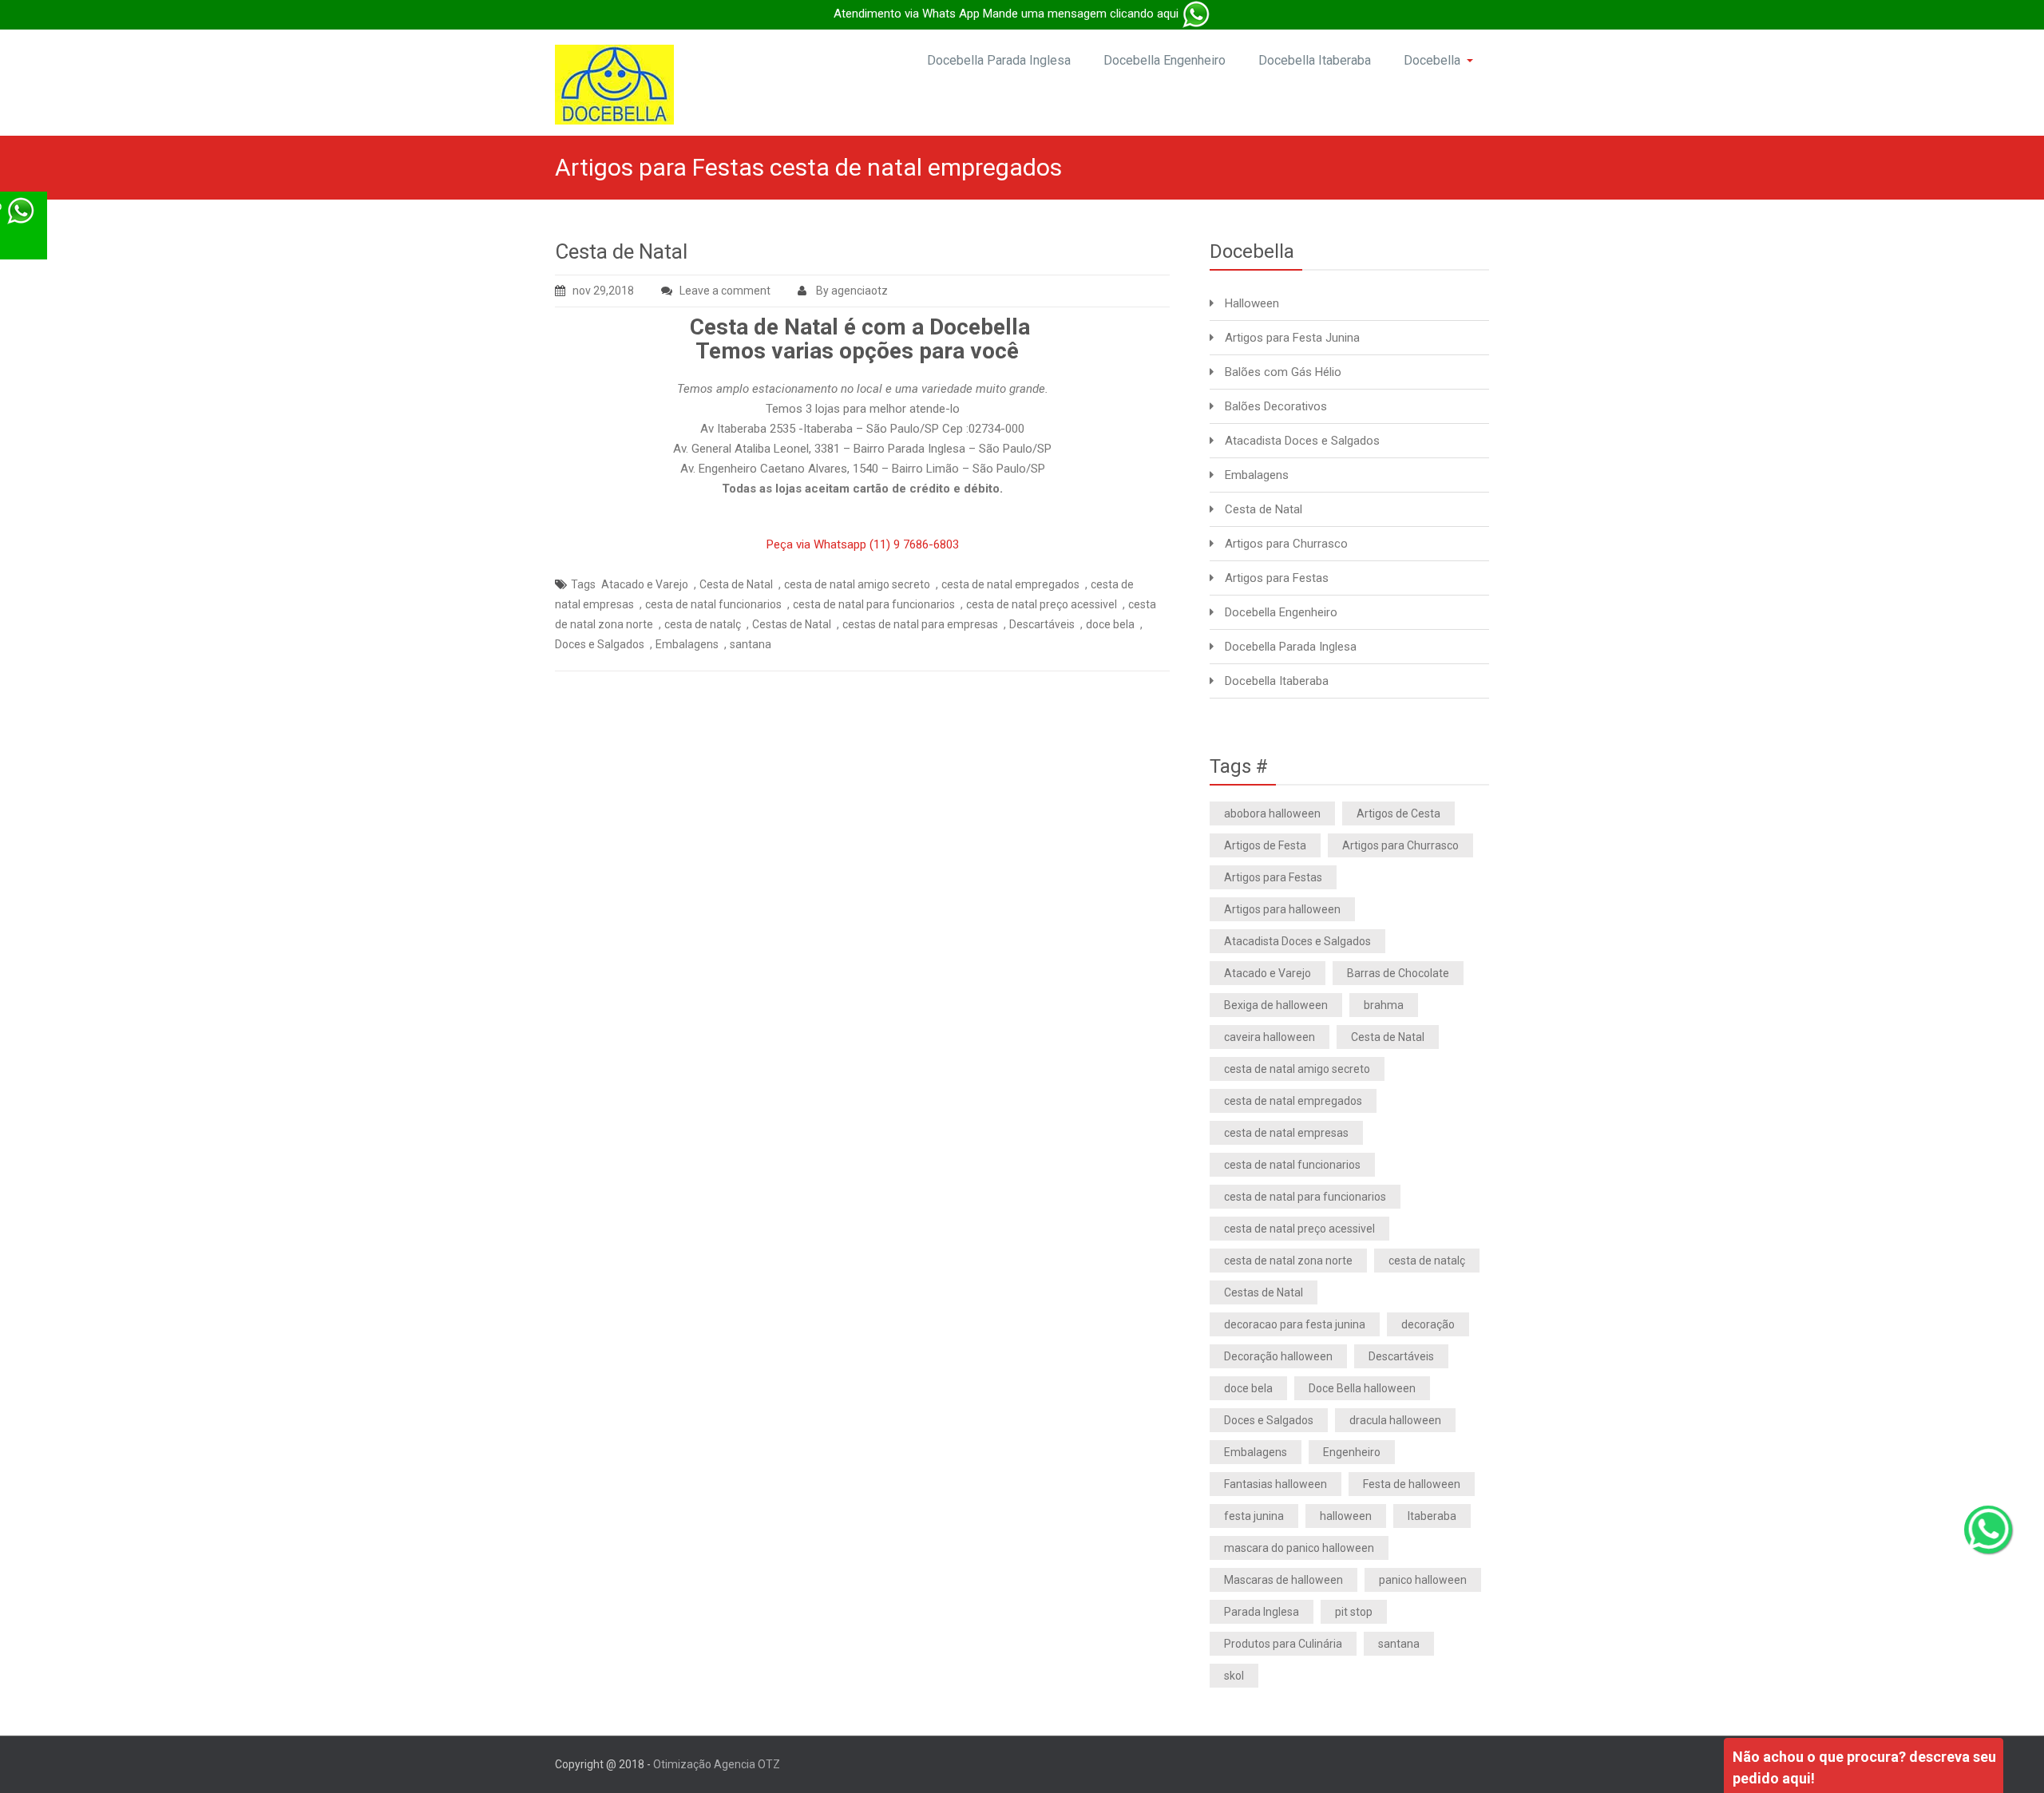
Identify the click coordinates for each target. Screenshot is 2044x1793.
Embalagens (687, 644)
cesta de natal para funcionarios (874, 604)
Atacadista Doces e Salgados (1302, 441)
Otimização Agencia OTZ (717, 1764)
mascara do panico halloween (1299, 1548)
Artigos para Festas (1277, 578)
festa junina (1254, 1516)
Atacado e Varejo (645, 584)
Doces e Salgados (600, 644)
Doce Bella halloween (1362, 1388)
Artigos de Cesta (1398, 813)
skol (1234, 1676)
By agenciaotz (851, 291)
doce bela (1110, 624)
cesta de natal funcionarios (713, 604)
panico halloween (1423, 1580)
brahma (1384, 1005)
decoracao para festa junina (1295, 1324)
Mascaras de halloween (1283, 1580)
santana (751, 644)
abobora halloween (1272, 813)
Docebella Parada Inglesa (999, 60)
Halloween (1252, 303)
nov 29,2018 (603, 291)
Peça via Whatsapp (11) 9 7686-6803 (863, 544)
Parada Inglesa (1262, 1612)
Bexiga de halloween (1276, 1005)
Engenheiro (1352, 1452)
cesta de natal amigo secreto (857, 584)
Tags (583, 584)
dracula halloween (1395, 1420)
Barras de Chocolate (1398, 973)
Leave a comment (725, 291)
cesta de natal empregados (1010, 584)
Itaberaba (1432, 1516)
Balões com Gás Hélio (1283, 372)
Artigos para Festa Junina (1292, 338)
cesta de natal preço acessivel (1042, 604)
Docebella (1432, 60)
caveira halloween (1270, 1037)
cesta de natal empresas (1286, 1133)
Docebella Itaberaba (1315, 60)
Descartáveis (1042, 624)
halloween (1346, 1516)
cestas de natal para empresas (920, 624)
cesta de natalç (703, 624)
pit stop (1354, 1612)
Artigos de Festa (1265, 845)
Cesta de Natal (621, 251)
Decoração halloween (1278, 1356)
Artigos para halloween (1282, 909)
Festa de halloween (1412, 1484)
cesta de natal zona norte (1288, 1261)
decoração (1428, 1324)
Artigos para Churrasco (1286, 544)
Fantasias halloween (1276, 1484)
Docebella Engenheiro (1165, 60)
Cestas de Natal (792, 624)
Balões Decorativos (1276, 406)
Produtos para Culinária (1283, 1644)
